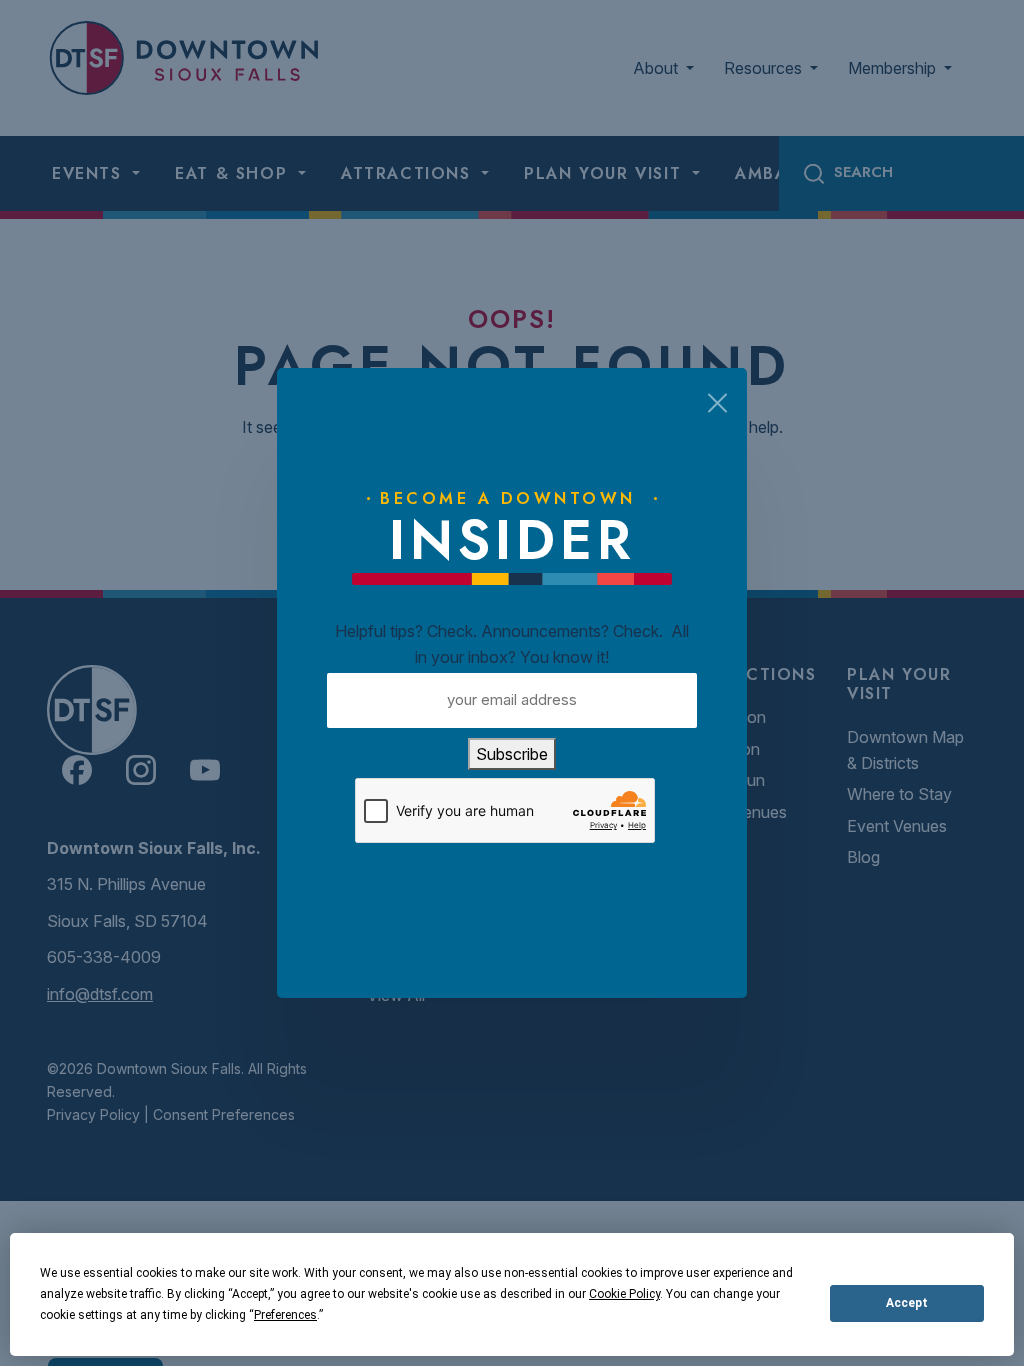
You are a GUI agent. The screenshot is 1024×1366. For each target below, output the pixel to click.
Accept (907, 1303)
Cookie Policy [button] (624, 1294)
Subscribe (512, 754)
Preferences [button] (285, 1315)
